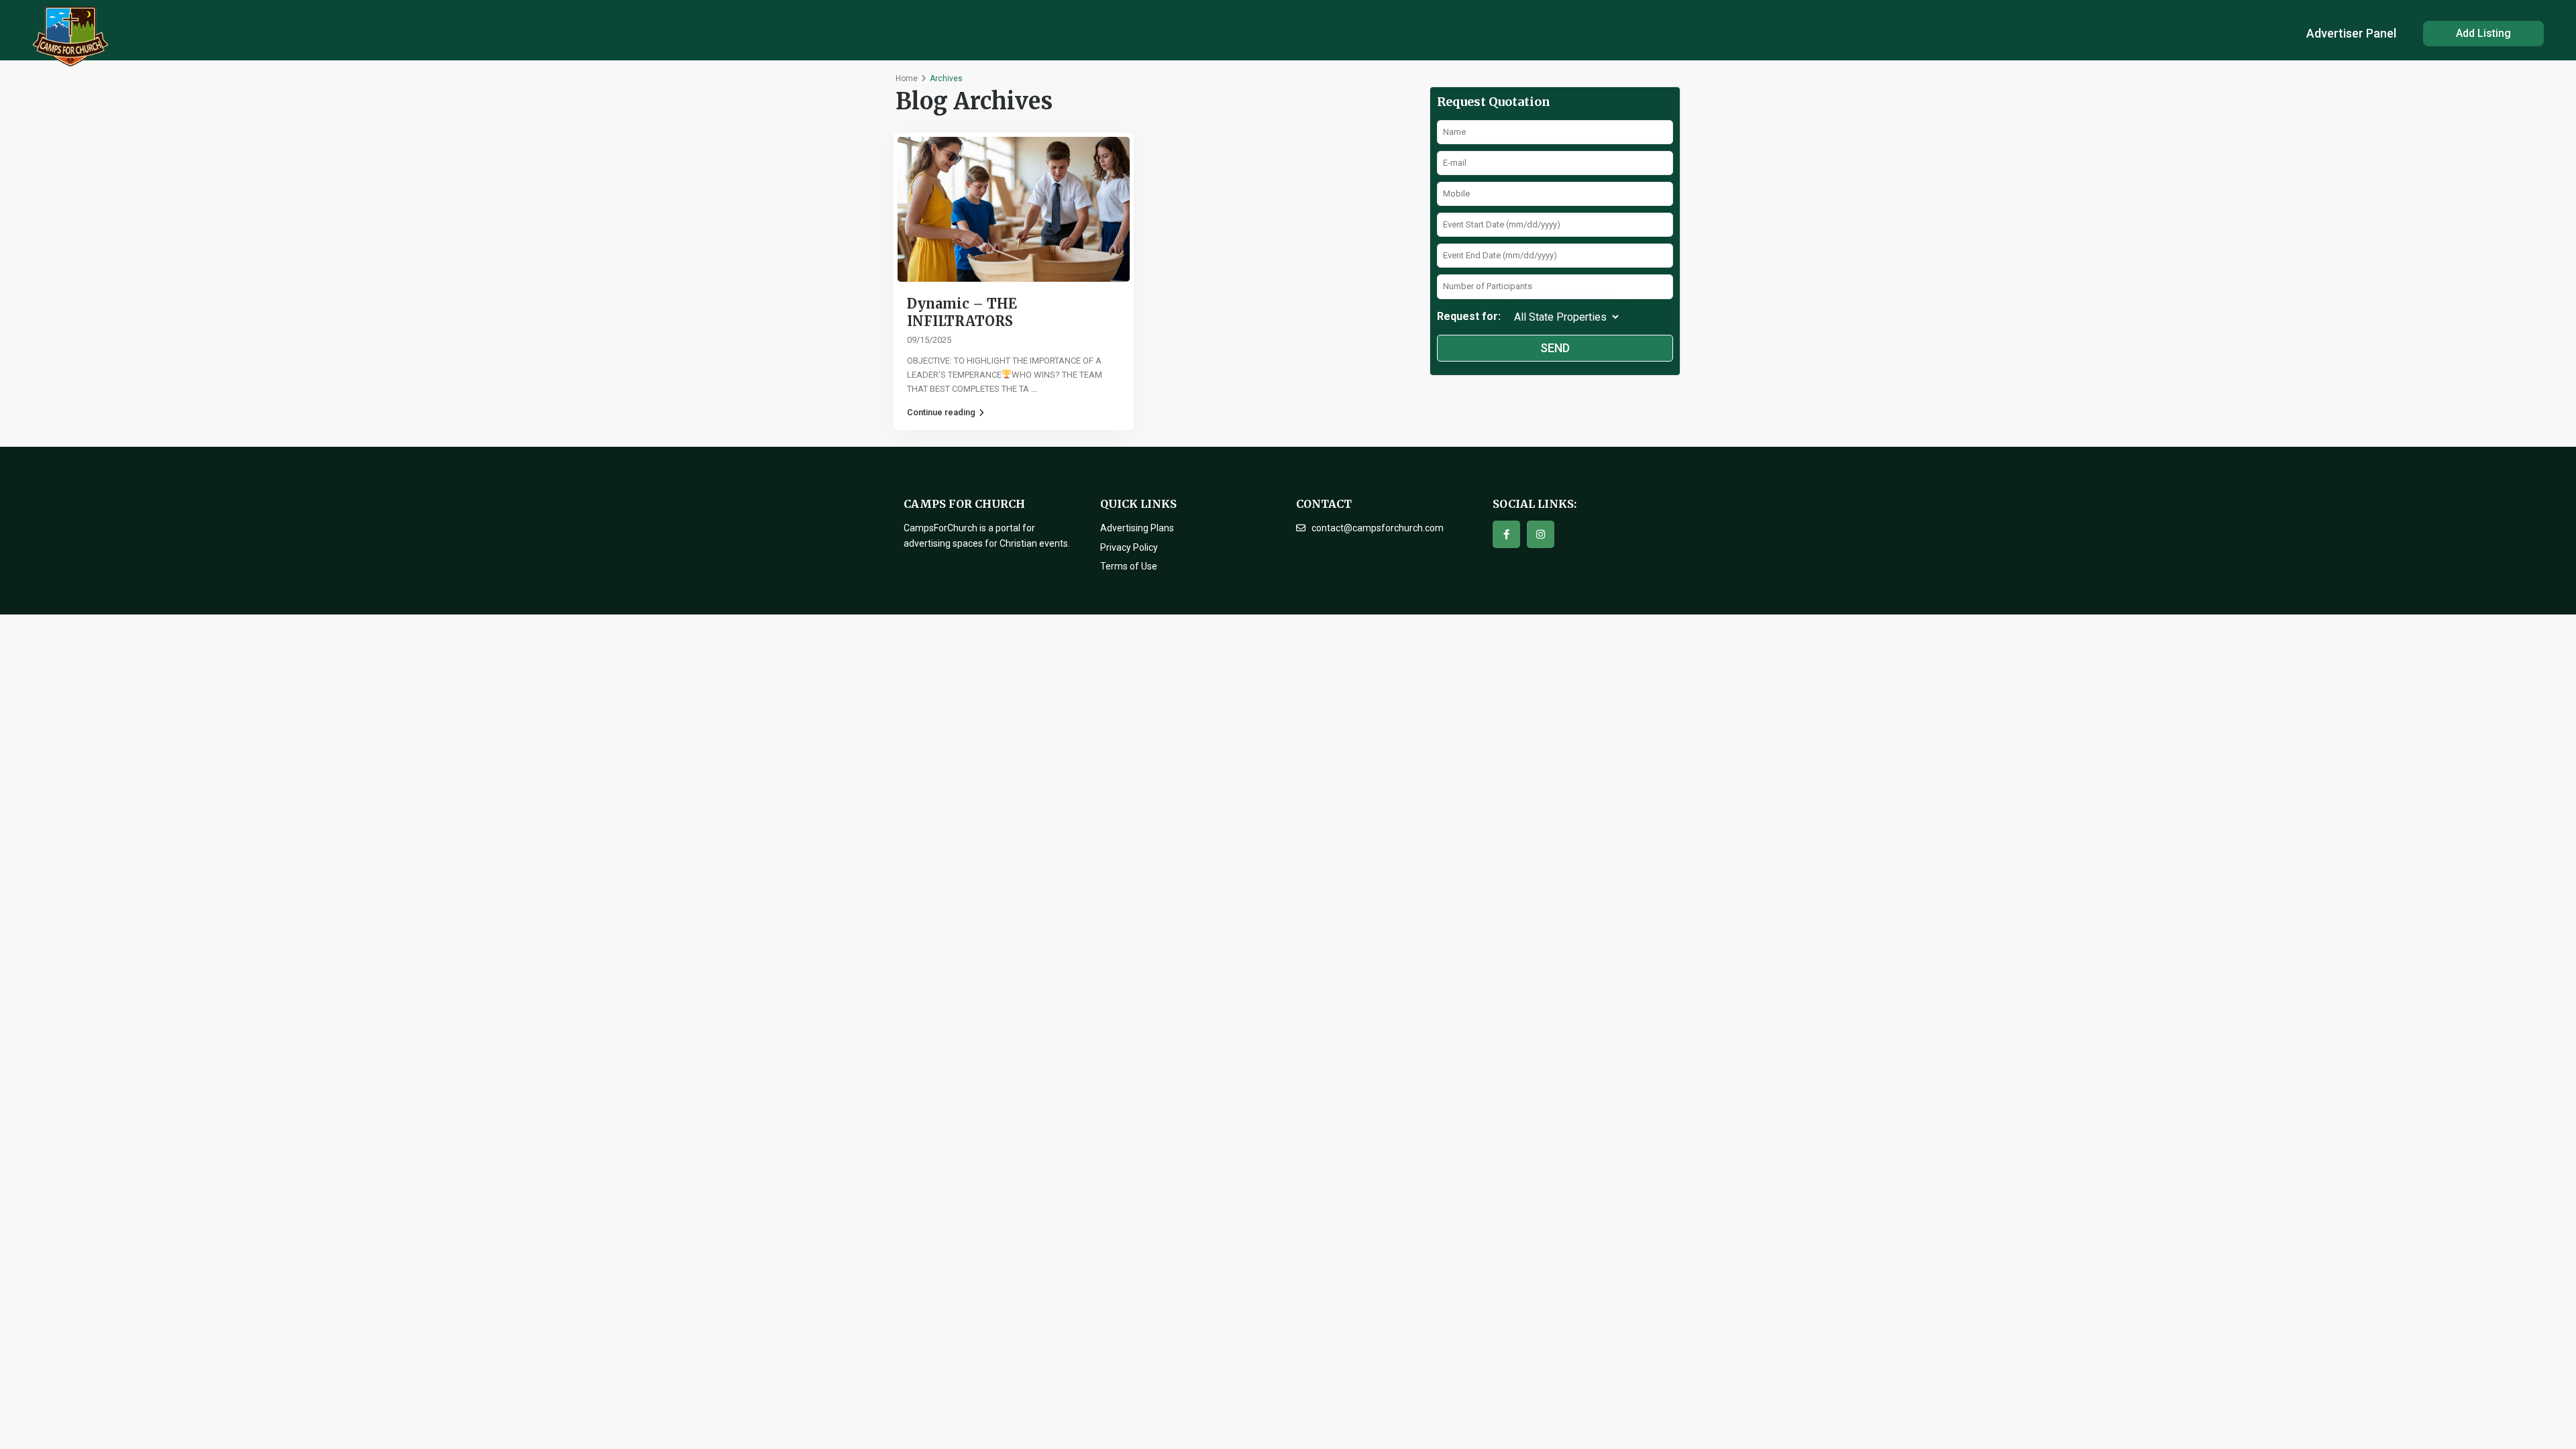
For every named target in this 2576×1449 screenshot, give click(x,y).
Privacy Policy (1129, 547)
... (1034, 389)
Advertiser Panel (2351, 33)
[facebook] (1506, 534)
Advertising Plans (1137, 528)
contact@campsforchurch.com (1378, 528)
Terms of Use (1129, 566)
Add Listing (2483, 33)
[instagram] (1541, 534)
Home (907, 78)
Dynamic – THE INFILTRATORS (962, 312)
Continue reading (941, 412)
